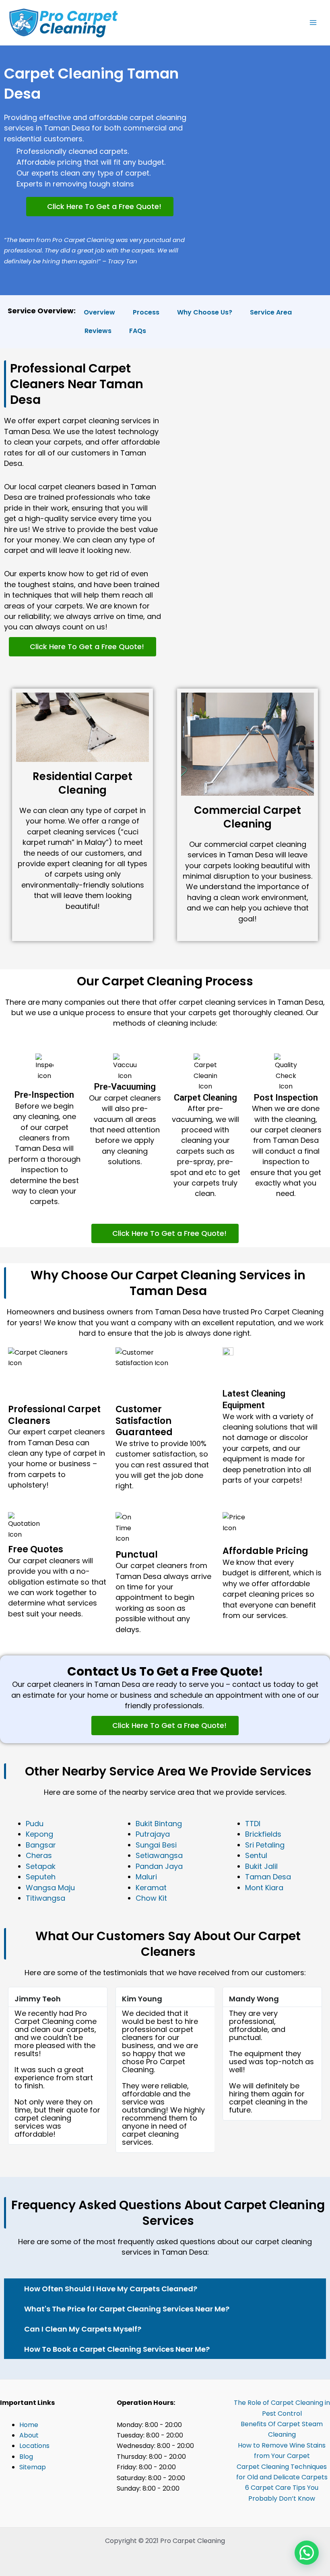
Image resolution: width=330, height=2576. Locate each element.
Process (146, 312)
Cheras (39, 1855)
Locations (34, 2446)
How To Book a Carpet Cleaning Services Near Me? (117, 2349)
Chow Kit (151, 1898)
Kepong (39, 1834)
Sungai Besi (156, 1845)
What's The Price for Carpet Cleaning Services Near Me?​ (127, 2309)
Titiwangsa (45, 1898)
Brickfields (263, 1834)
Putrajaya (153, 1834)
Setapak (41, 1866)
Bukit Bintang (159, 1824)
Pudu (35, 1824)
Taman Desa (268, 1877)
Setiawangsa (159, 1855)
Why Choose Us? (205, 312)
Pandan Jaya (159, 1866)
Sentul (256, 1855)
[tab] (165, 2288)
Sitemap (33, 2467)
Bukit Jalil (261, 1866)
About (29, 2435)
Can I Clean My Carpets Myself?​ (83, 2329)
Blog (26, 2457)
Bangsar (41, 1845)
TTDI (253, 1824)
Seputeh (41, 1877)
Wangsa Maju (50, 1888)
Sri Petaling (265, 1845)
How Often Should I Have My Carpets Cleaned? (111, 2289)
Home (29, 2425)
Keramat (151, 1888)
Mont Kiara (264, 1888)
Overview (99, 312)
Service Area (271, 312)
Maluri (146, 1877)
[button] (100, 207)
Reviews (98, 331)
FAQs (138, 331)
